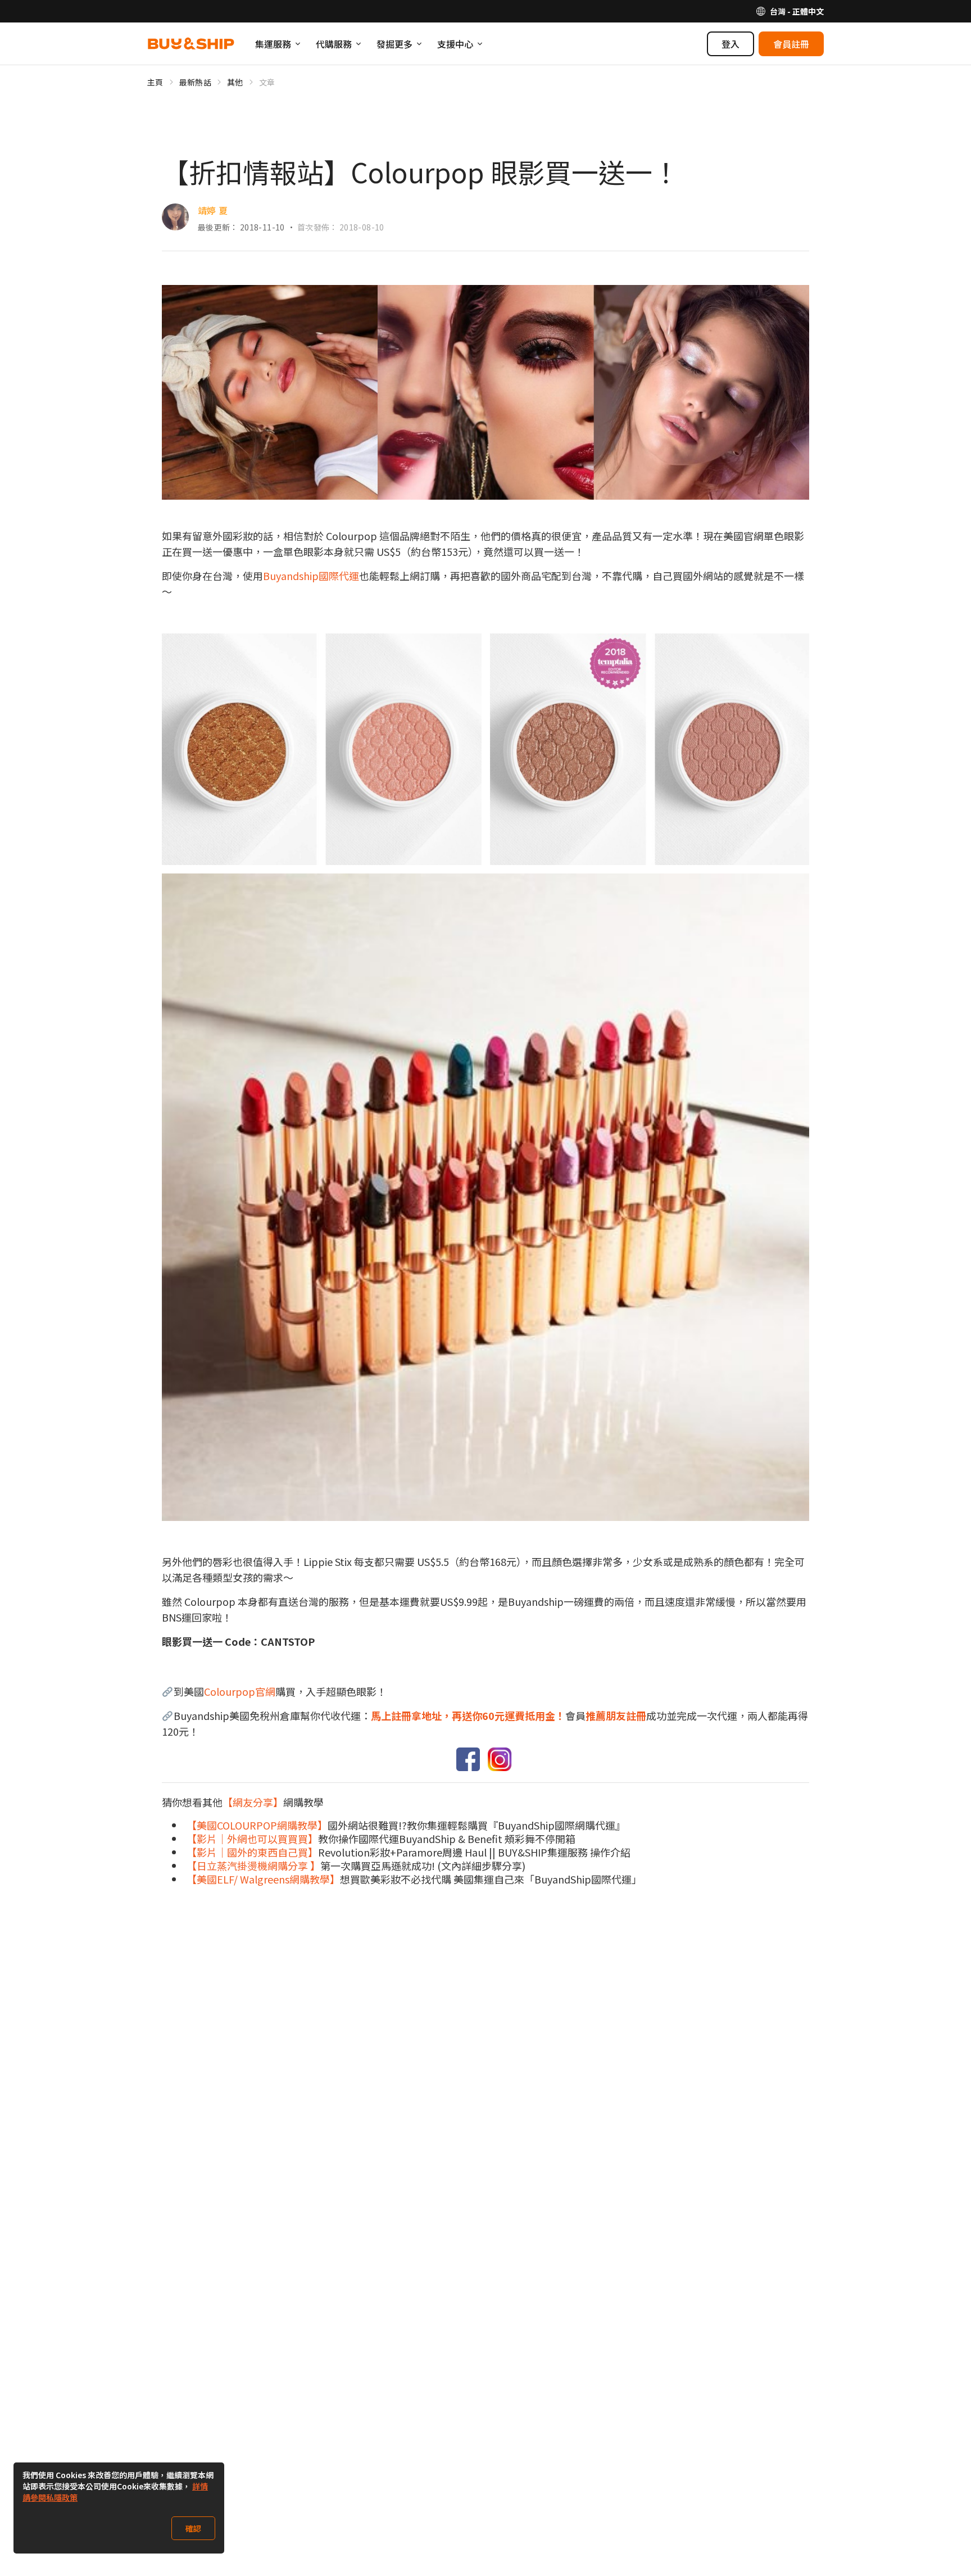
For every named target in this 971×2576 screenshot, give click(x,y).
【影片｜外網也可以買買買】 (252, 1839)
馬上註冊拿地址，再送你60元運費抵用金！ (468, 1715)
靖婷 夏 (213, 210)
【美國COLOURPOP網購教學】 (257, 1825)
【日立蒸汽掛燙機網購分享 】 (253, 1866)
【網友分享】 (253, 1802)
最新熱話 (195, 82)
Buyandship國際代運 (311, 576)
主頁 (155, 82)
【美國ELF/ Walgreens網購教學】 (263, 1879)
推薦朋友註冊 (616, 1715)
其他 (235, 82)
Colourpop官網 (240, 1691)
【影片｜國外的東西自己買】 (252, 1852)
